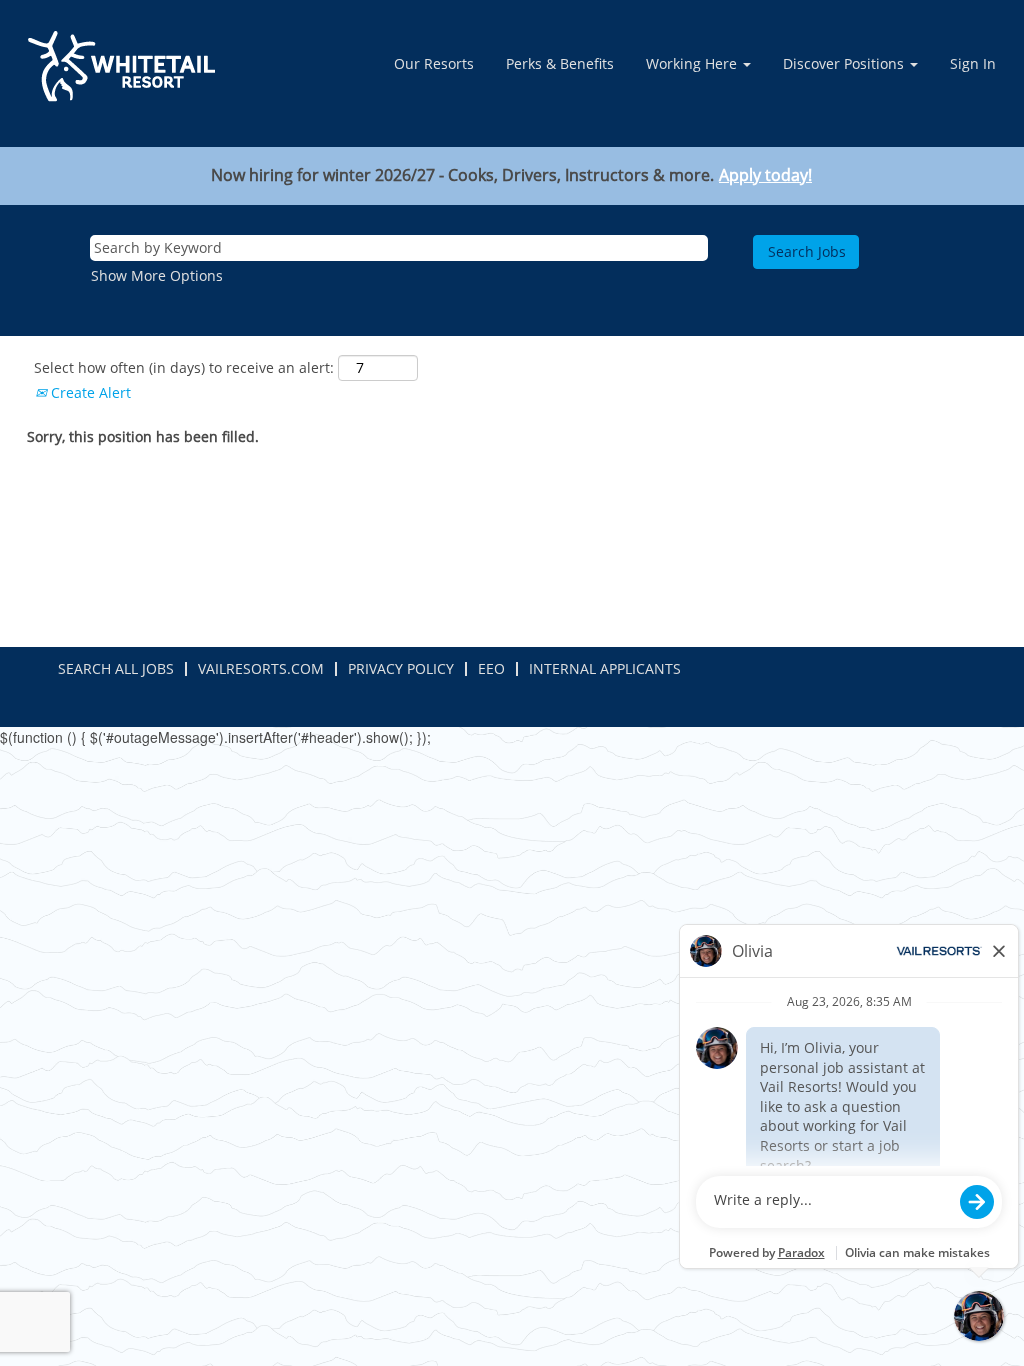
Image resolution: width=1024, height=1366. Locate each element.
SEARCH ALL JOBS (116, 668)
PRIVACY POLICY (401, 668)
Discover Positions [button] (845, 63)
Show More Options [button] (157, 275)
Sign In (973, 63)
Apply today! (765, 175)
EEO (491, 668)
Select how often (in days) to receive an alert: (184, 367)
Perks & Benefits (560, 63)
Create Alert (89, 392)
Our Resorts (434, 63)
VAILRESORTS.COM (261, 668)
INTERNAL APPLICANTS (605, 668)
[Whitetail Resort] (121, 66)
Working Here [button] (693, 63)
